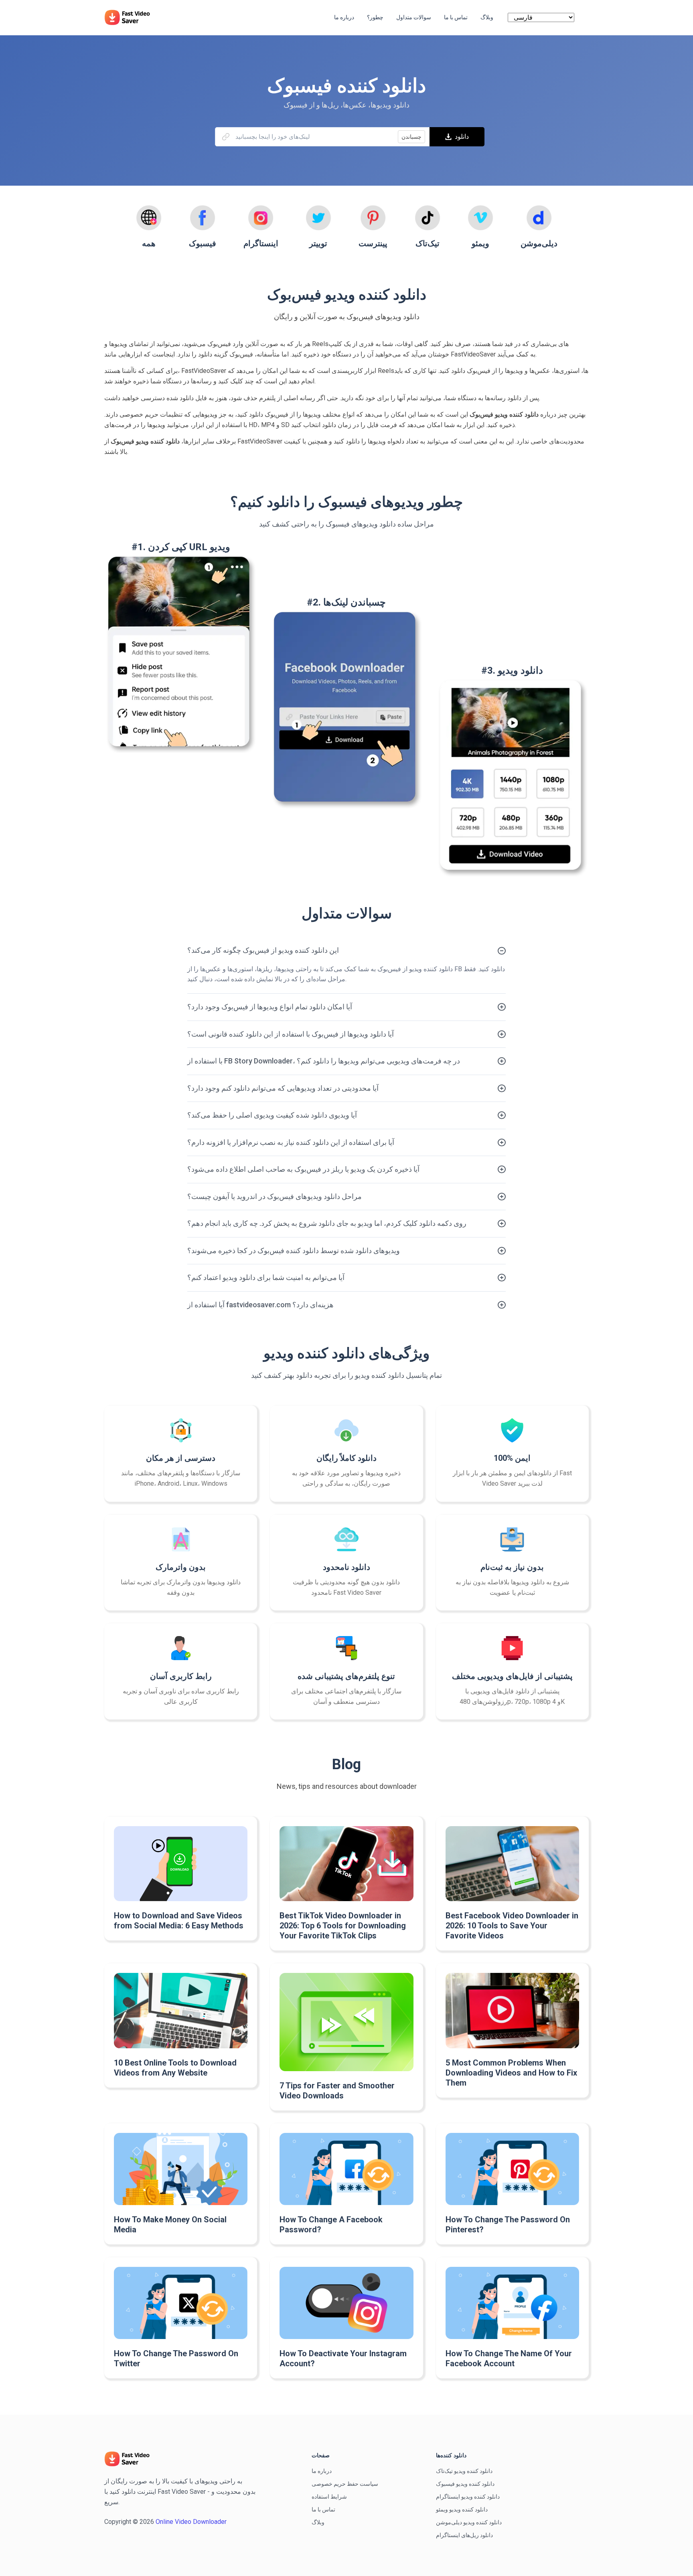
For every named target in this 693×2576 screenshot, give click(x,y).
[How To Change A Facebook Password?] (346, 2169)
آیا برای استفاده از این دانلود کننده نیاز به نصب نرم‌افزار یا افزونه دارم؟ (291, 1142)
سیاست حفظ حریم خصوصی (345, 2484)
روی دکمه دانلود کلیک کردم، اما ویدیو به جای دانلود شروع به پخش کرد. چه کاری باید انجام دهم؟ (327, 1223)
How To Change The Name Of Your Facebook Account (509, 2358)
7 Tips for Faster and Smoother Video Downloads (337, 2091)
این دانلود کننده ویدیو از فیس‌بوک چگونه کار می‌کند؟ (263, 950)
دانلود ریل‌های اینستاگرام (464, 2535)
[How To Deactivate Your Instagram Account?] (346, 2303)
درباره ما (322, 2471)
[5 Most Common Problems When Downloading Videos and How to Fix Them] (512, 2011)
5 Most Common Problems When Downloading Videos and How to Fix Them (511, 2073)
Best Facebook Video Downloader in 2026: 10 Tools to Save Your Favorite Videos (512, 1926)
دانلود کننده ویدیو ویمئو (462, 2509)
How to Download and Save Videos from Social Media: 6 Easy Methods (179, 1921)
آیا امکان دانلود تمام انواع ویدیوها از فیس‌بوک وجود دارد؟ (270, 1007)
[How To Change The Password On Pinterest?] (512, 2169)
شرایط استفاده (329, 2497)
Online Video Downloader (191, 2522)
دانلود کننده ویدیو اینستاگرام (468, 2497)
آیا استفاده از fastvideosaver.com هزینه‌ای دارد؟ (260, 1305)
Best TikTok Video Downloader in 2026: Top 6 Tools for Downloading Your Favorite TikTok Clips (343, 1926)
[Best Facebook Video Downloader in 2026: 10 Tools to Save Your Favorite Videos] (512, 1864)
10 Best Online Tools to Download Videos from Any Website (175, 2068)
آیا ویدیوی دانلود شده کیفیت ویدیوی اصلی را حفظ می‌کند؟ (272, 1115)
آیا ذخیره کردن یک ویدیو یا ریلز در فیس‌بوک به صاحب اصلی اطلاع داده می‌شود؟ (303, 1169)
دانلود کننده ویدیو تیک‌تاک (464, 2471)
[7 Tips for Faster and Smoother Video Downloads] (346, 2022)
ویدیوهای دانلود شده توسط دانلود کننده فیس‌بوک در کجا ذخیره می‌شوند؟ (294, 1251)
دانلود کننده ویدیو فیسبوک (465, 2484)
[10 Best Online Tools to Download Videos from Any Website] (181, 2010)
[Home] (131, 17)
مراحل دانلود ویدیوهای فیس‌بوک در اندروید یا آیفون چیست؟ (275, 1196)
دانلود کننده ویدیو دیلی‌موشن (469, 2522)
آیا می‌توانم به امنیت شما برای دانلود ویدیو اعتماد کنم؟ (266, 1277)
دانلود (462, 137)
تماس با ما (323, 2509)
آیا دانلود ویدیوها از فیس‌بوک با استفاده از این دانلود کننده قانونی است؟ (291, 1034)
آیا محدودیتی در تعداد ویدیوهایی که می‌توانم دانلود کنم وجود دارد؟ (283, 1088)
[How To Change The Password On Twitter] (181, 2303)
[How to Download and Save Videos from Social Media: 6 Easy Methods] (181, 1864)
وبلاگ (318, 2522)
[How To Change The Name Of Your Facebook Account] (512, 2303)
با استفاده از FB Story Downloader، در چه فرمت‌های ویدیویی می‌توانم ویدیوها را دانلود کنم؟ (324, 1061)
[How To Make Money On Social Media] (181, 2169)
